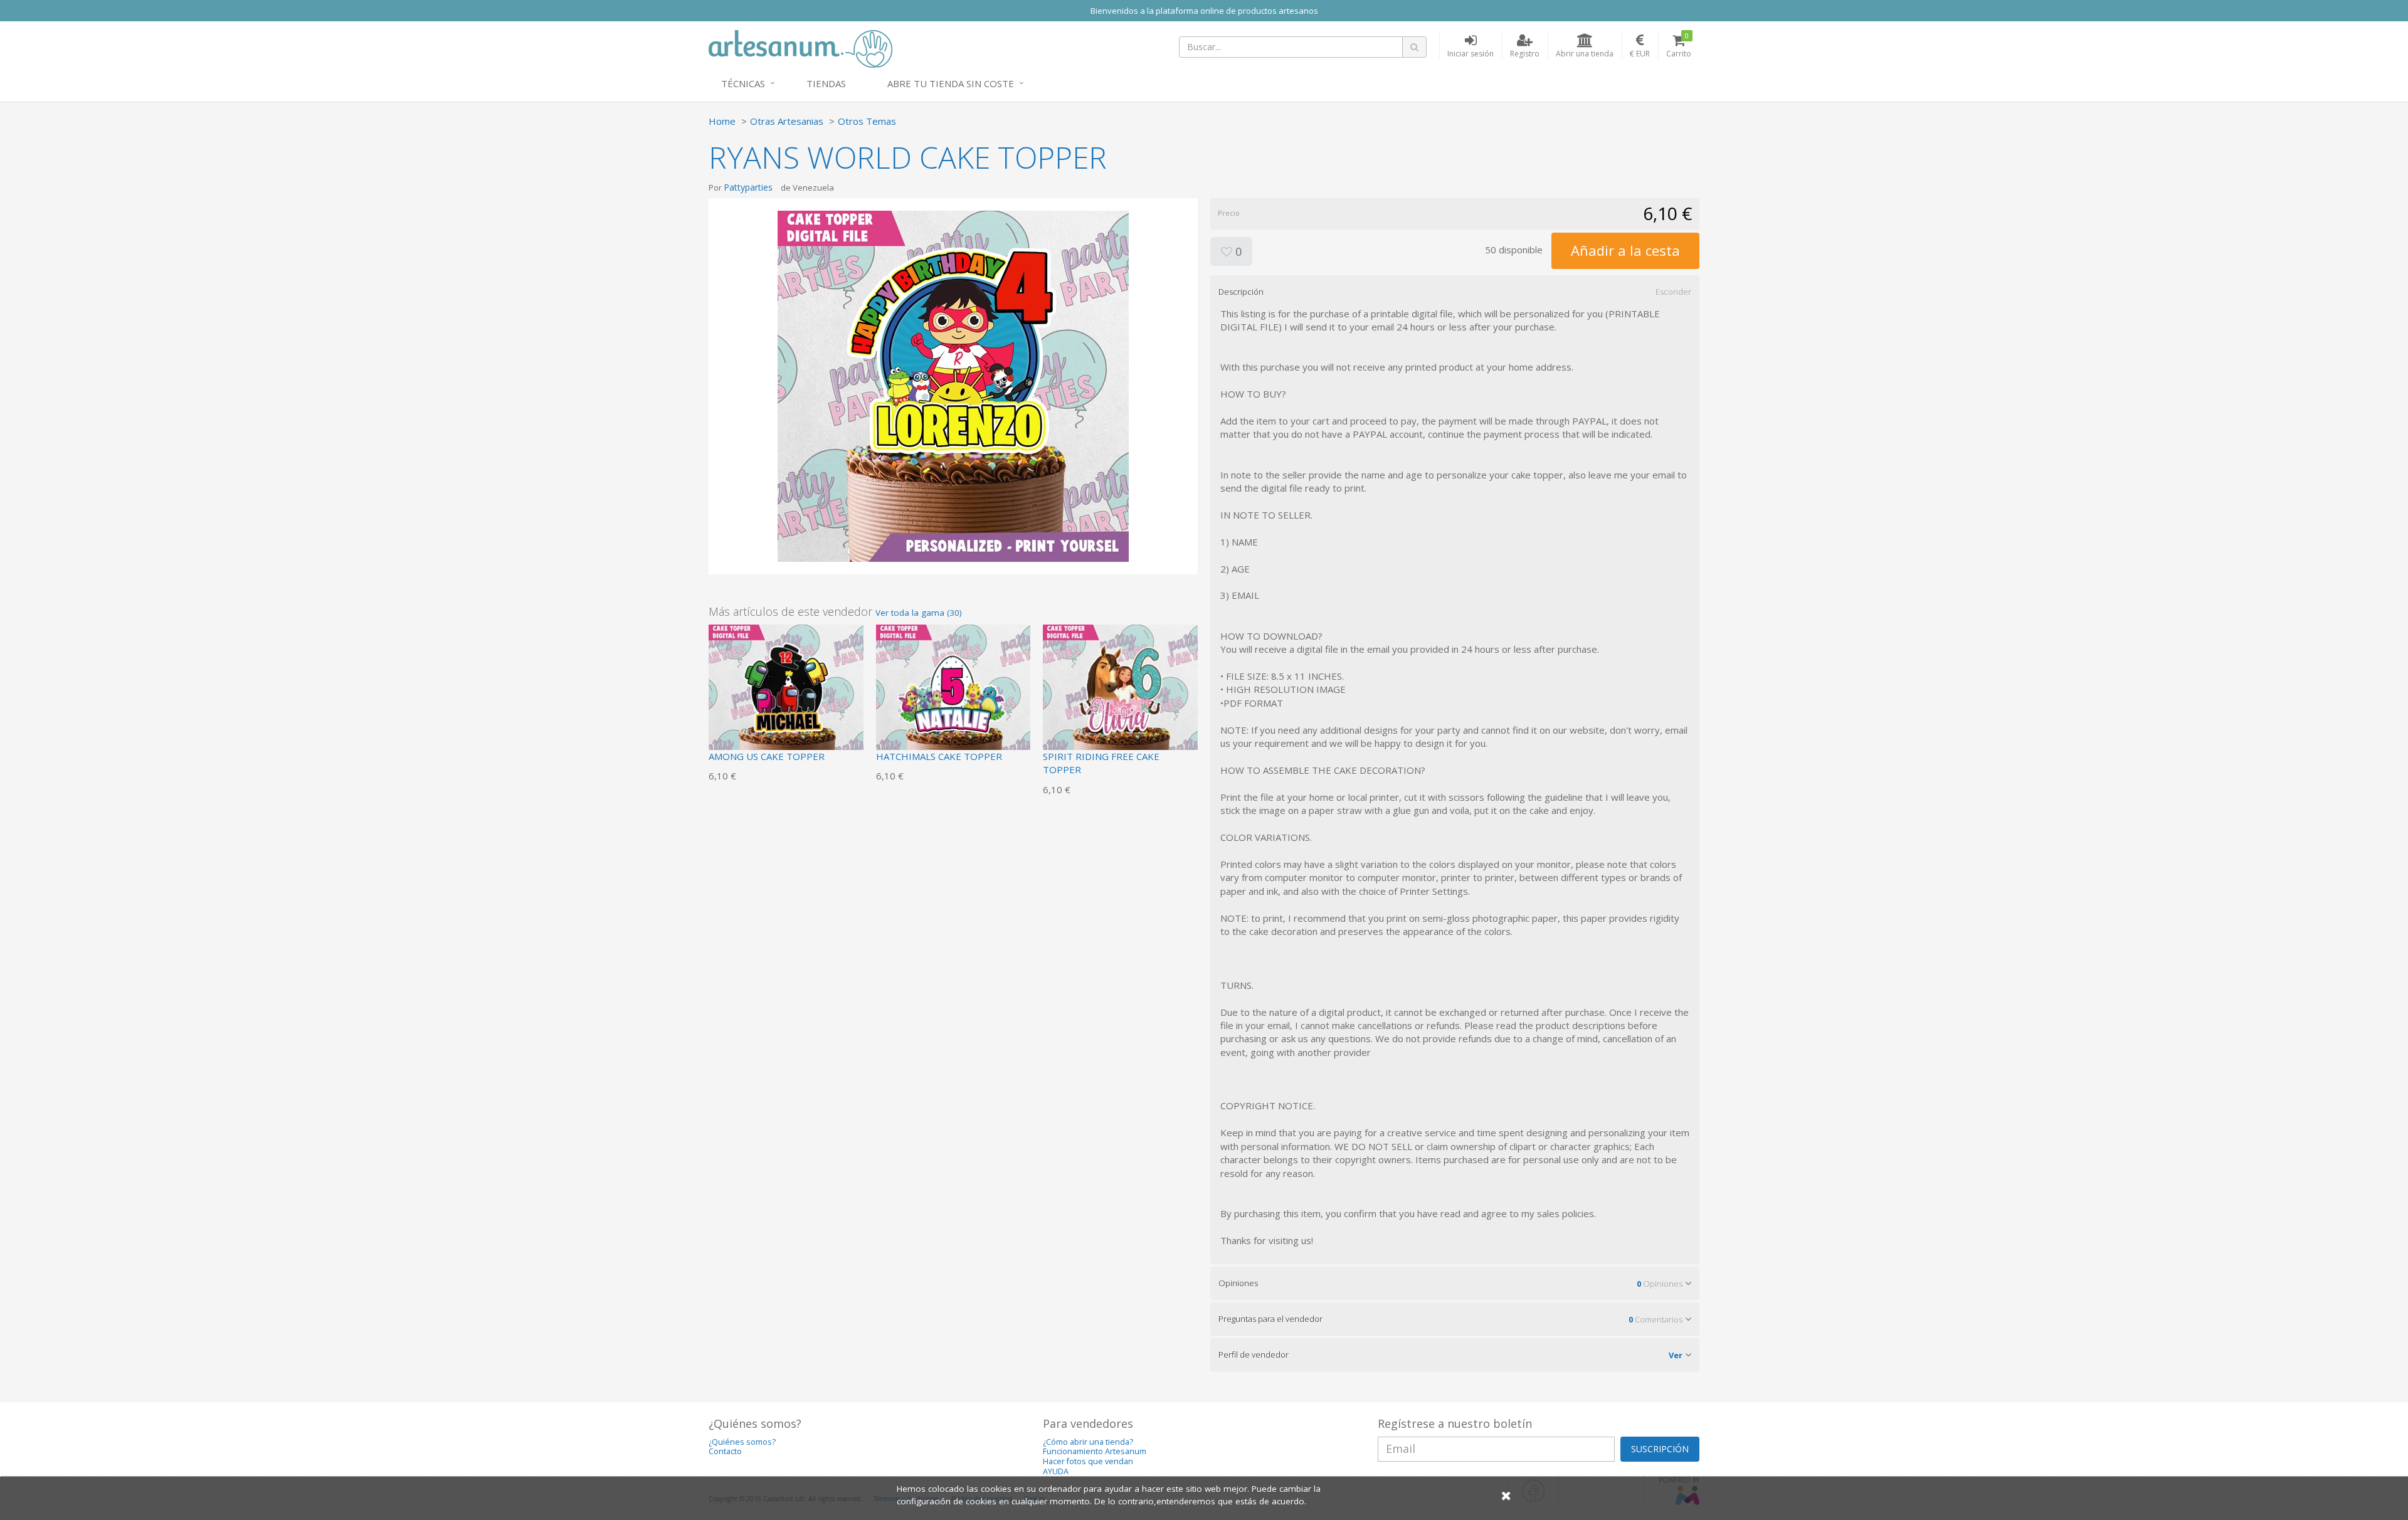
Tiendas (826, 83)
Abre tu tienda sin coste (951, 83)
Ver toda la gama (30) (919, 613)
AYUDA (1056, 1471)
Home (722, 121)
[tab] (1455, 292)
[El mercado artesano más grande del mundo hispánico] (800, 48)
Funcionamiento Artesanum (1095, 1451)
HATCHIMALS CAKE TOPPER (939, 756)
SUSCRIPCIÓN (1660, 1449)
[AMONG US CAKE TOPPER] (786, 700)
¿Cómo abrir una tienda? (1088, 1442)
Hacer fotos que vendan (1088, 1461)
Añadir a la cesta (1625, 250)
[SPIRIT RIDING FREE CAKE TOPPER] (1120, 700)
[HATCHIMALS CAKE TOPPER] (953, 700)
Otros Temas (867, 121)
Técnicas (743, 83)
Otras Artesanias (787, 121)
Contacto (725, 1451)
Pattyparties (748, 187)
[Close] (1506, 1495)
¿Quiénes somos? (742, 1442)
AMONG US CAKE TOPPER (767, 756)
